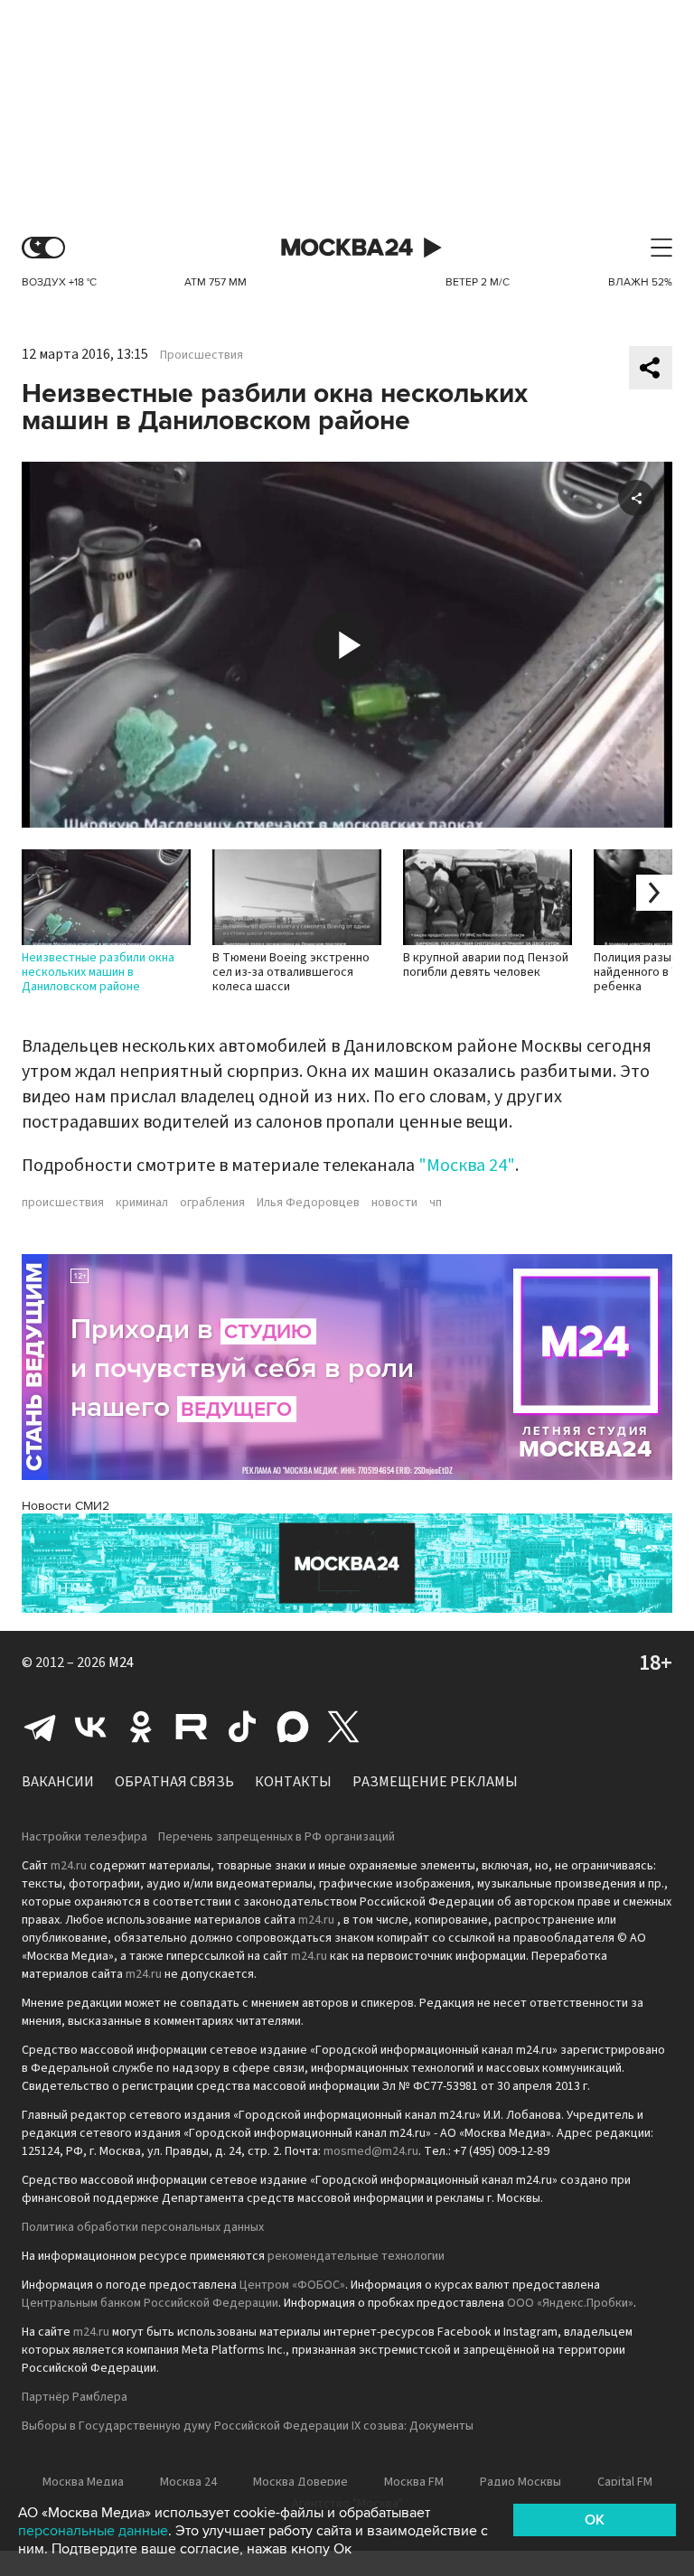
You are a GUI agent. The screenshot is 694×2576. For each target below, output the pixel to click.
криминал (142, 1203)
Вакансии (58, 1782)
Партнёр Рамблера (75, 2397)
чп (436, 1203)
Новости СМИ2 (66, 1506)
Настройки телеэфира (84, 1837)
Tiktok (242, 1727)
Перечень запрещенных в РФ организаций (277, 1837)
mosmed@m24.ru (371, 2151)
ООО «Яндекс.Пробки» (570, 2303)
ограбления (212, 1203)
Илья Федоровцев (308, 1203)
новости (394, 1203)
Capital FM (625, 2482)
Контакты (293, 1782)
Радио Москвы (520, 2482)
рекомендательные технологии (356, 2256)
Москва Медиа (83, 2482)
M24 (121, 1663)
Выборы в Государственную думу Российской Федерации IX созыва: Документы (248, 2426)
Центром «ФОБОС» (292, 2285)
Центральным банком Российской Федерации (150, 2303)
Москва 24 (347, 248)
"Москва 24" (467, 1166)
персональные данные (93, 2531)
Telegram (40, 1727)
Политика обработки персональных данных (143, 2227)
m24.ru (69, 1866)
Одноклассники (141, 1727)
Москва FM (414, 2482)
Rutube (192, 1727)
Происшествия (202, 355)
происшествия (63, 1203)
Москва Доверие (300, 2482)
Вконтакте (90, 1727)
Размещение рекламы (435, 1782)
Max (293, 1727)
